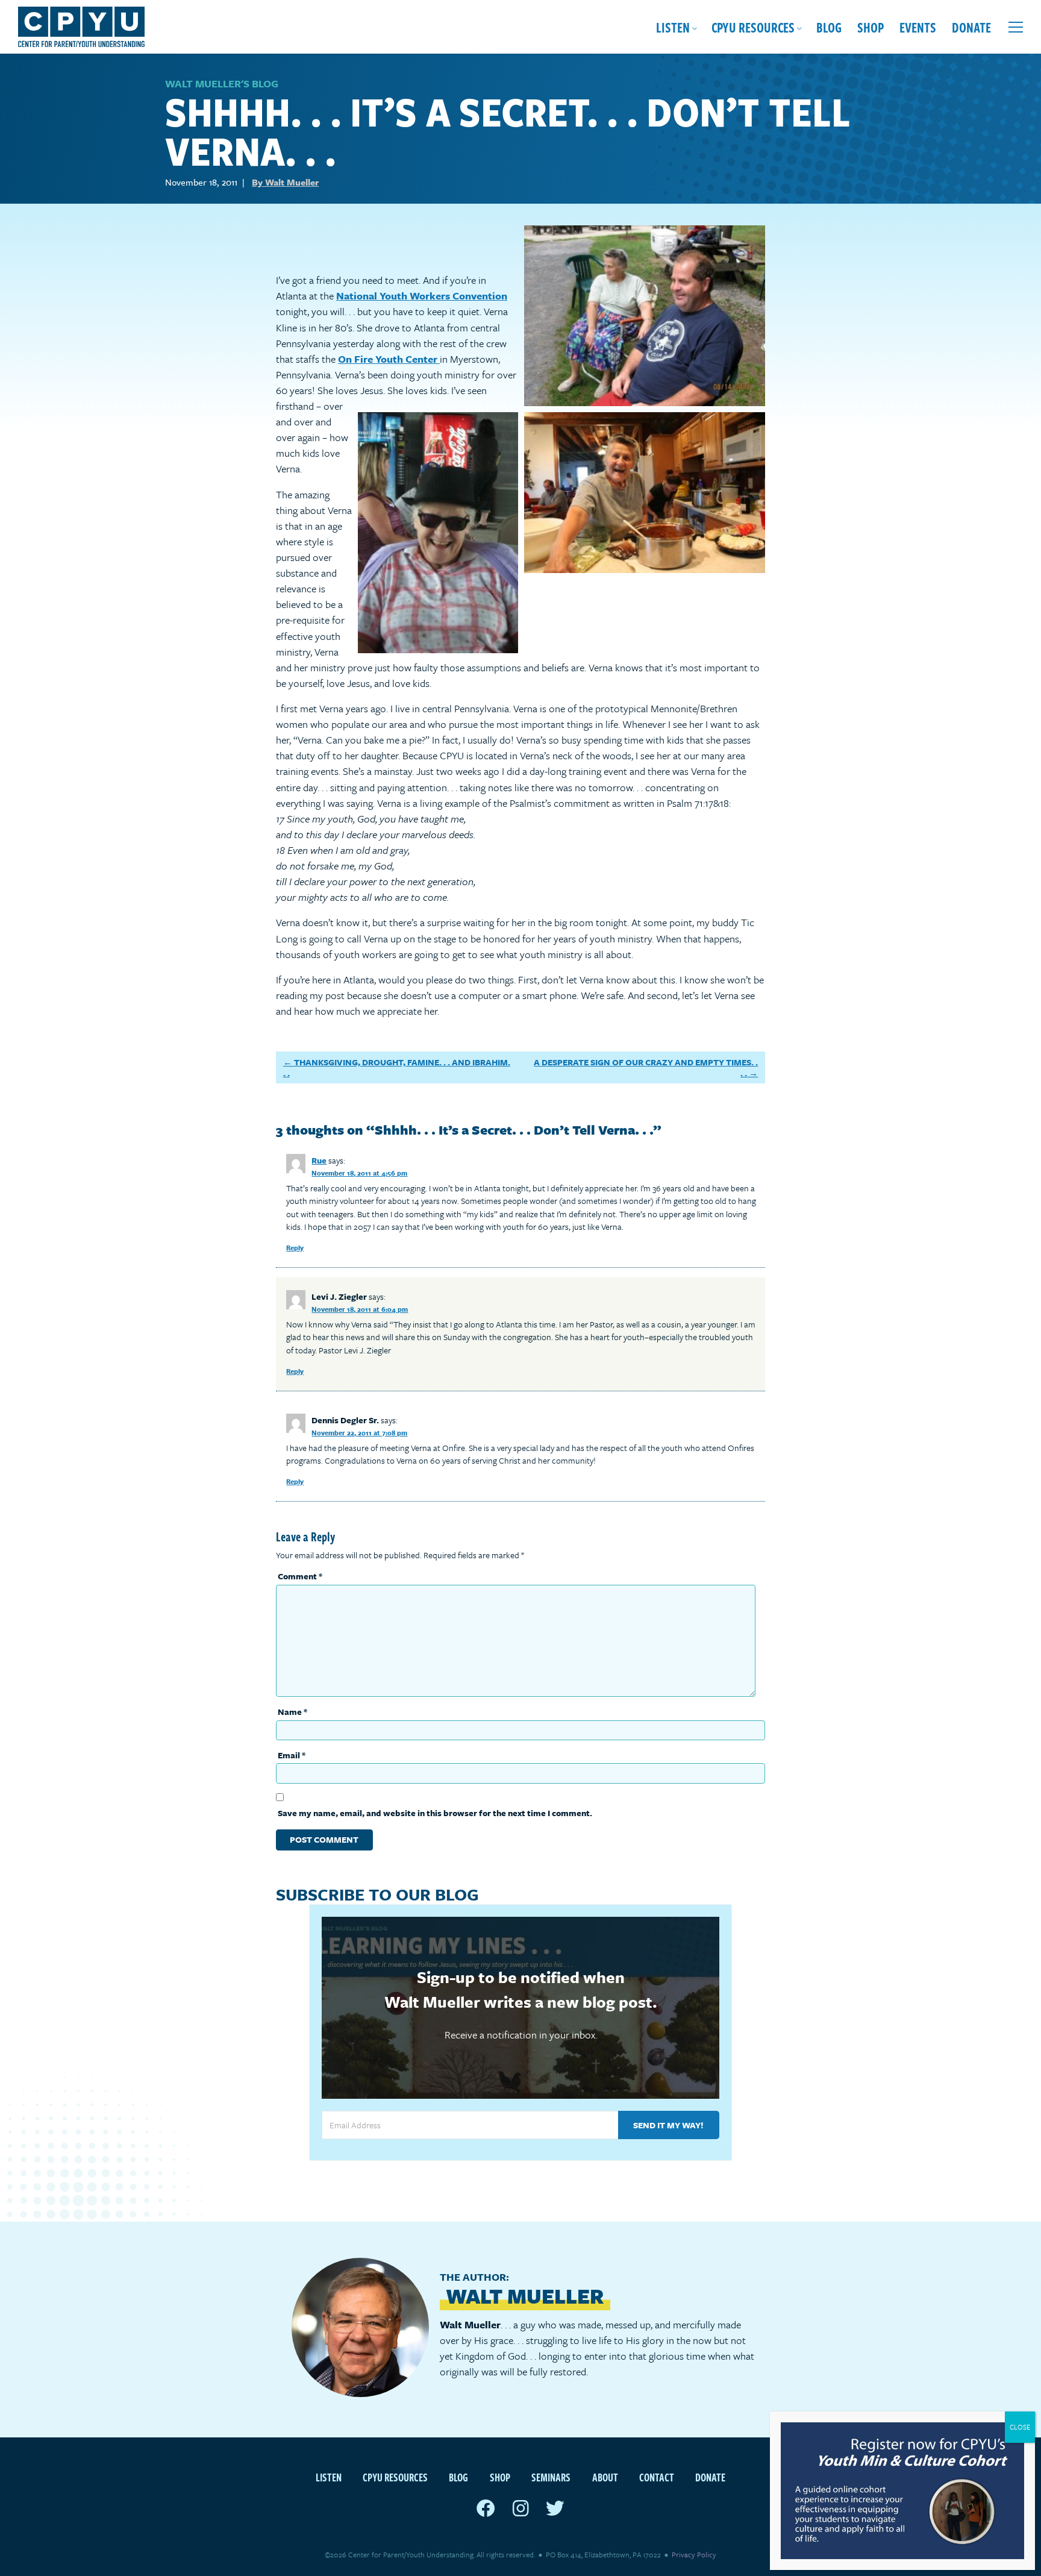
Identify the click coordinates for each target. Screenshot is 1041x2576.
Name (292, 1712)
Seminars (551, 2477)
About (605, 2477)
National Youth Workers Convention (422, 296)
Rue (319, 1160)
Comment (300, 1576)
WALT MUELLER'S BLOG (222, 83)
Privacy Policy (694, 2554)
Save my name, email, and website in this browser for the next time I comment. (435, 1813)
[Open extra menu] (1016, 27)
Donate (971, 27)
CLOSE (1020, 2427)
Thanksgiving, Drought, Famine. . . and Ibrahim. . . (397, 1067)
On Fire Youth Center (389, 359)
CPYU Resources (753, 27)
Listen (673, 27)
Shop (871, 27)
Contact (657, 2477)
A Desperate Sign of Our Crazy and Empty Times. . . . (646, 1067)
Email (292, 1755)
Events (918, 27)
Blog (829, 27)
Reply (295, 1248)
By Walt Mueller (285, 182)
